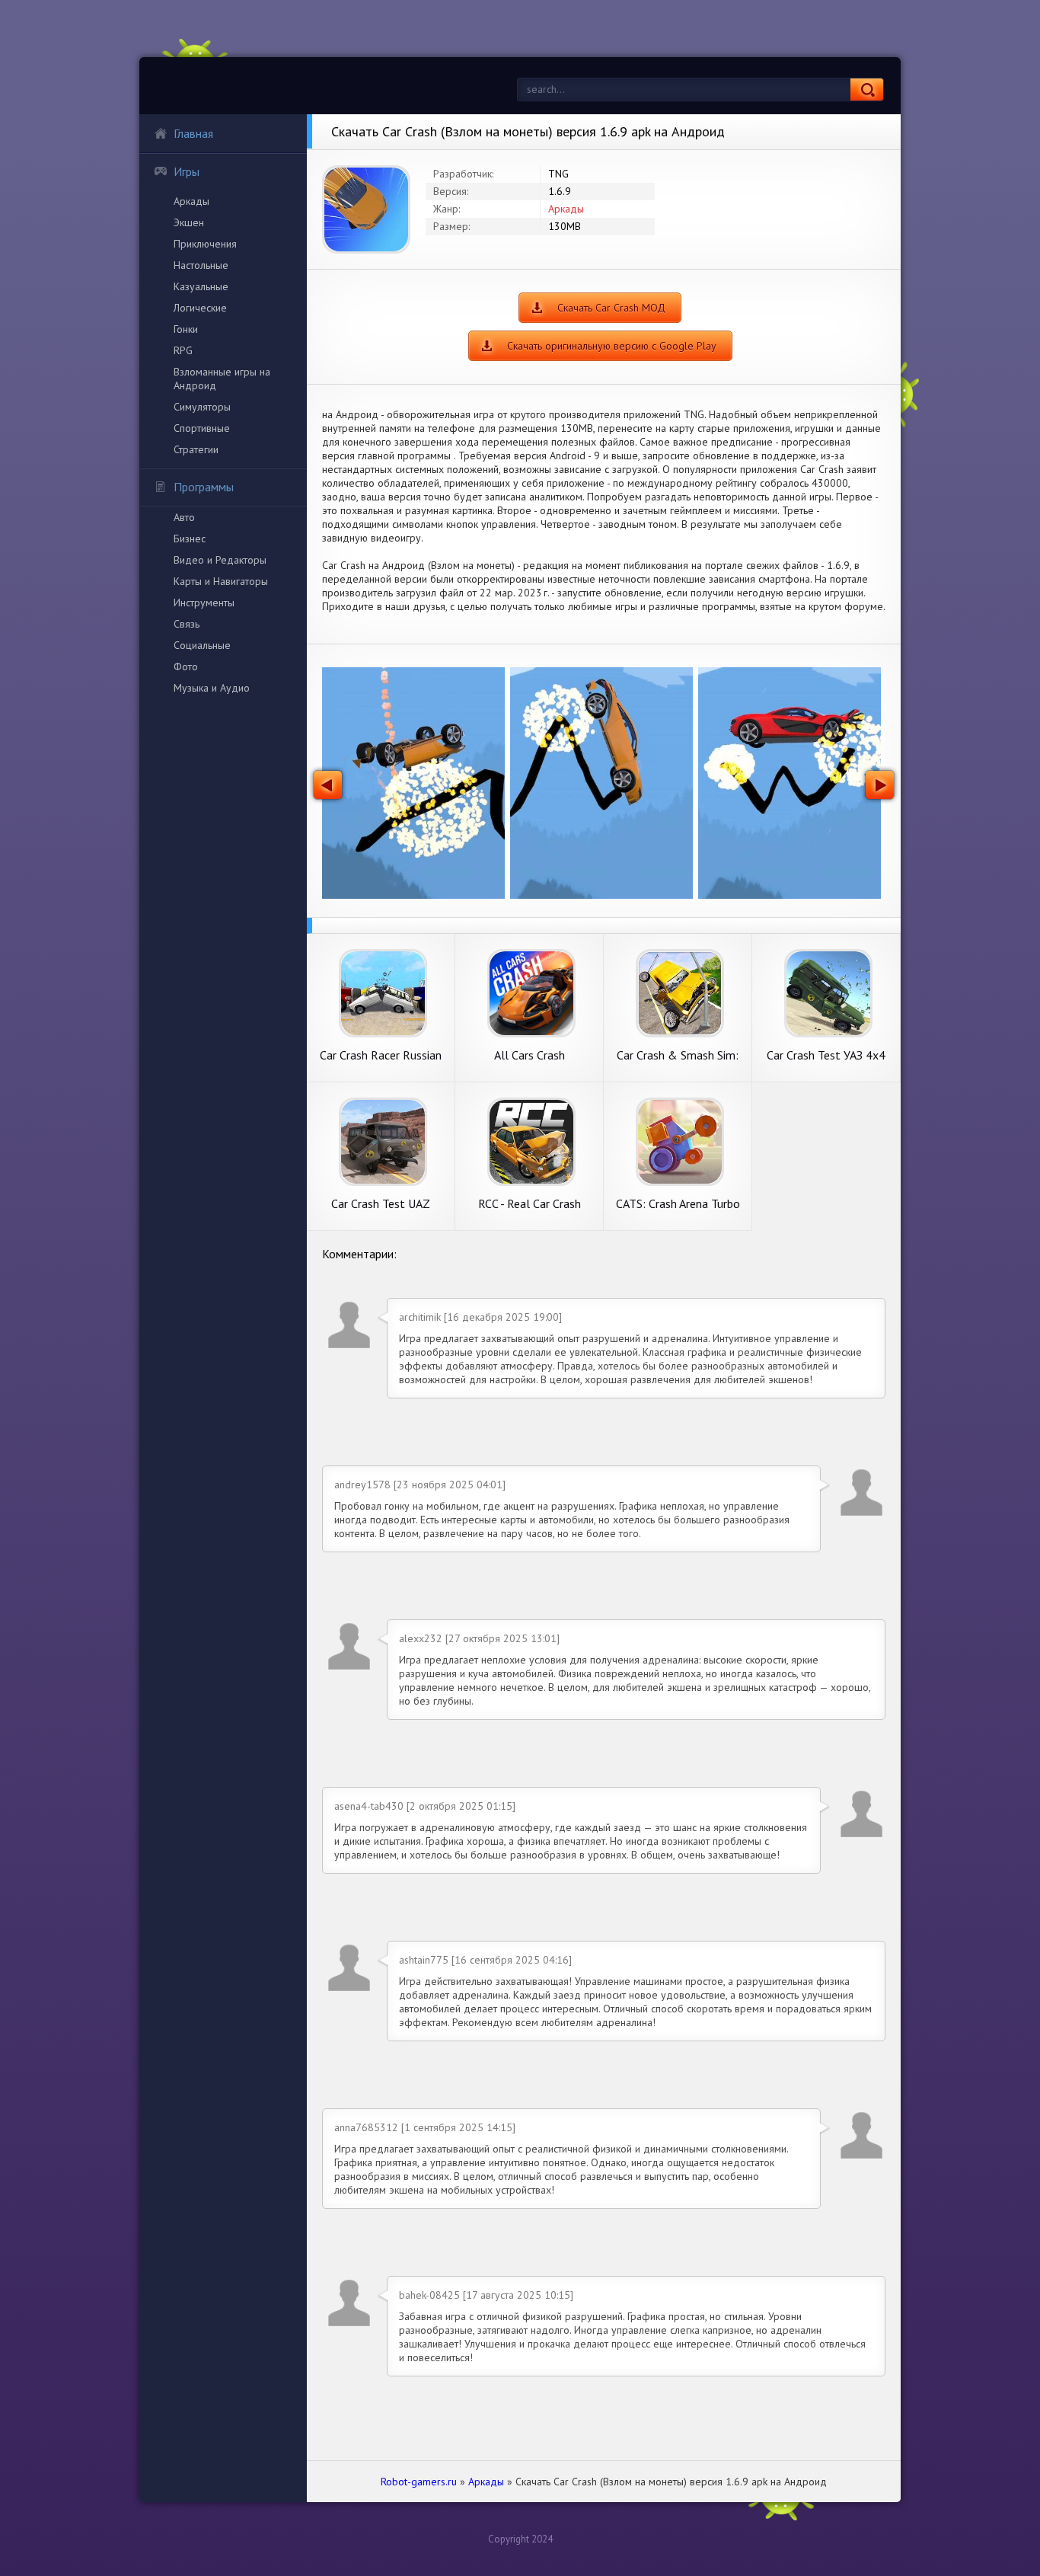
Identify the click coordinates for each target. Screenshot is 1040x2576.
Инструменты (204, 602)
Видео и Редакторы (220, 560)
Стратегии (196, 449)
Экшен (189, 222)
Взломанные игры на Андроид (222, 379)
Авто (184, 517)
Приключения (205, 244)
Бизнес (190, 539)
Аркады (191, 201)
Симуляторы (202, 407)
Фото (186, 666)
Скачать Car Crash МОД (611, 308)
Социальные (202, 645)
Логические (200, 308)
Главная (193, 133)
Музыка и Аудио (212, 688)
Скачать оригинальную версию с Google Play (612, 346)
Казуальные (201, 286)
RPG (183, 350)
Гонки (186, 329)
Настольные (201, 265)
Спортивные (202, 428)
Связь (187, 624)
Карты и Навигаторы (221, 581)
